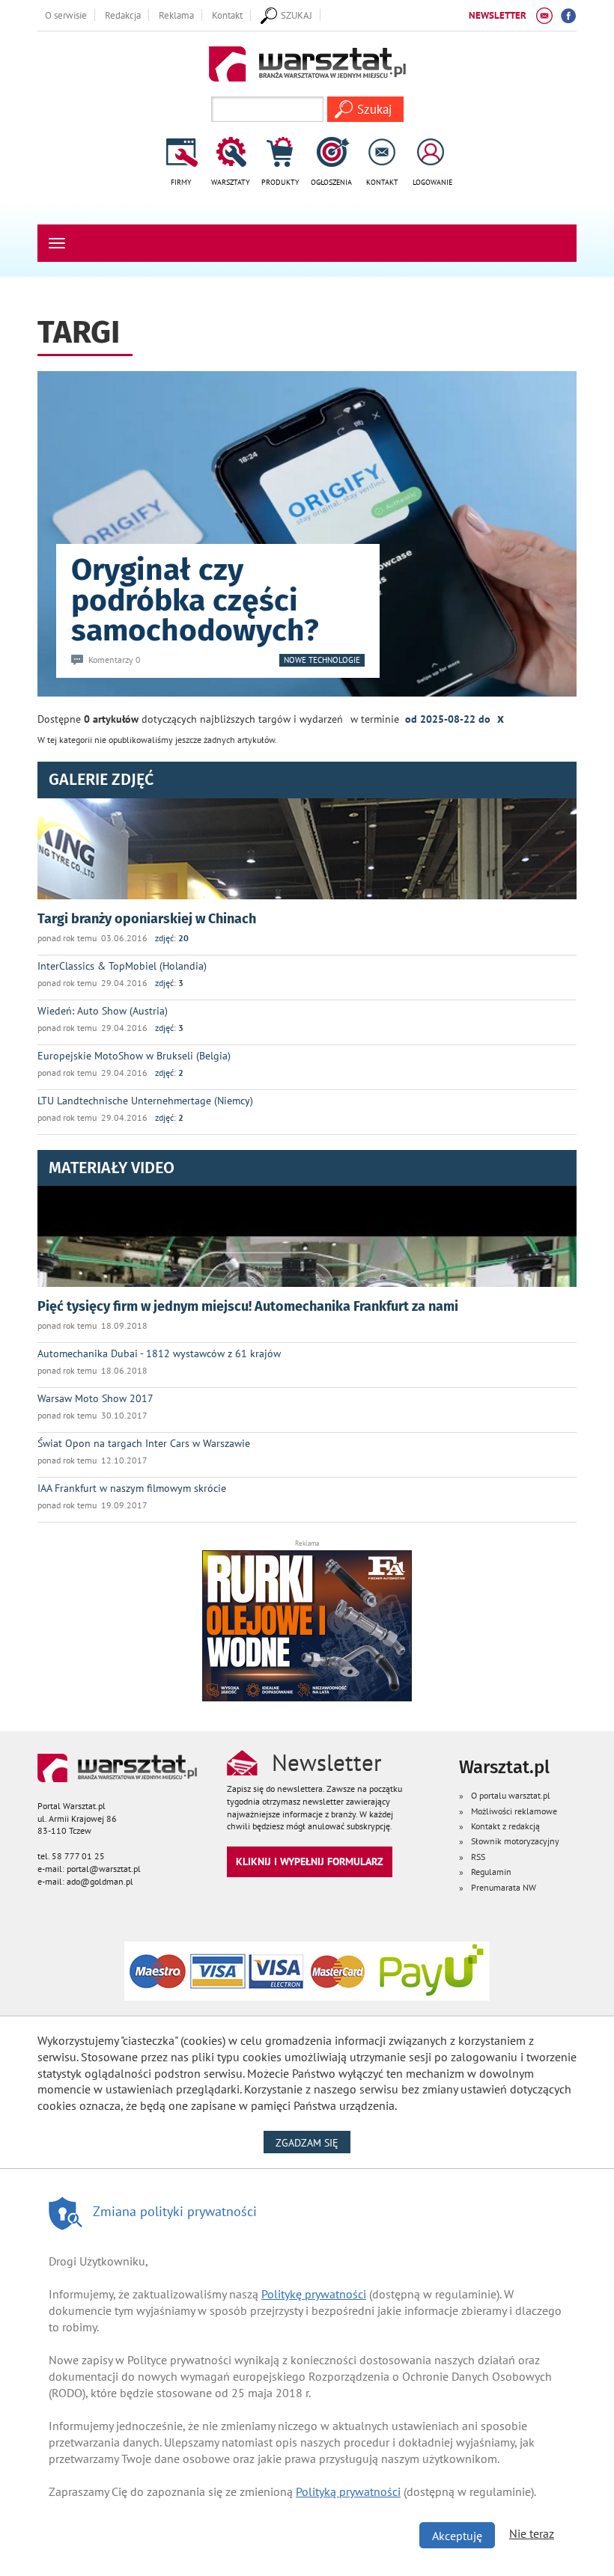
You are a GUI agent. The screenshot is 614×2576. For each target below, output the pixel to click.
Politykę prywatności (314, 2294)
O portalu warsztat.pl (511, 1795)
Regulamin (491, 1872)
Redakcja (123, 15)
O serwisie (66, 15)
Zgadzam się (313, 2142)
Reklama (176, 15)
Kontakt (227, 15)
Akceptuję (457, 2536)
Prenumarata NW (504, 1887)
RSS (478, 1857)
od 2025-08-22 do (455, 718)
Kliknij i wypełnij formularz (310, 1861)
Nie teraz (532, 2533)
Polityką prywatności (348, 2491)
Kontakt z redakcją (505, 1826)
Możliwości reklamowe (514, 1811)
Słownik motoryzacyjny (515, 1841)
